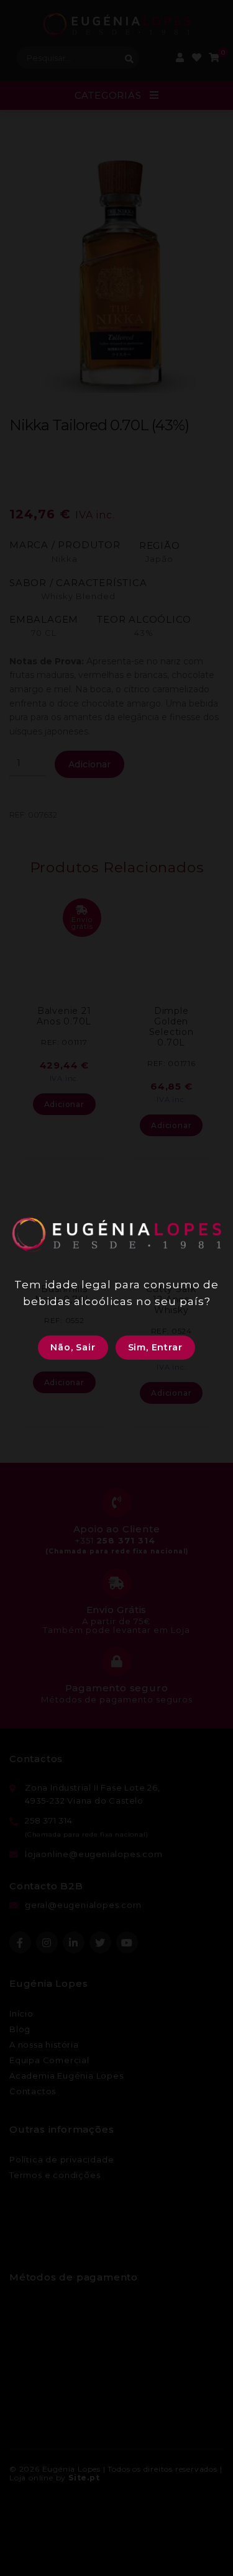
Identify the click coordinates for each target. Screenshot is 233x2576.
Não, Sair (73, 1347)
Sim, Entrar (155, 1347)
